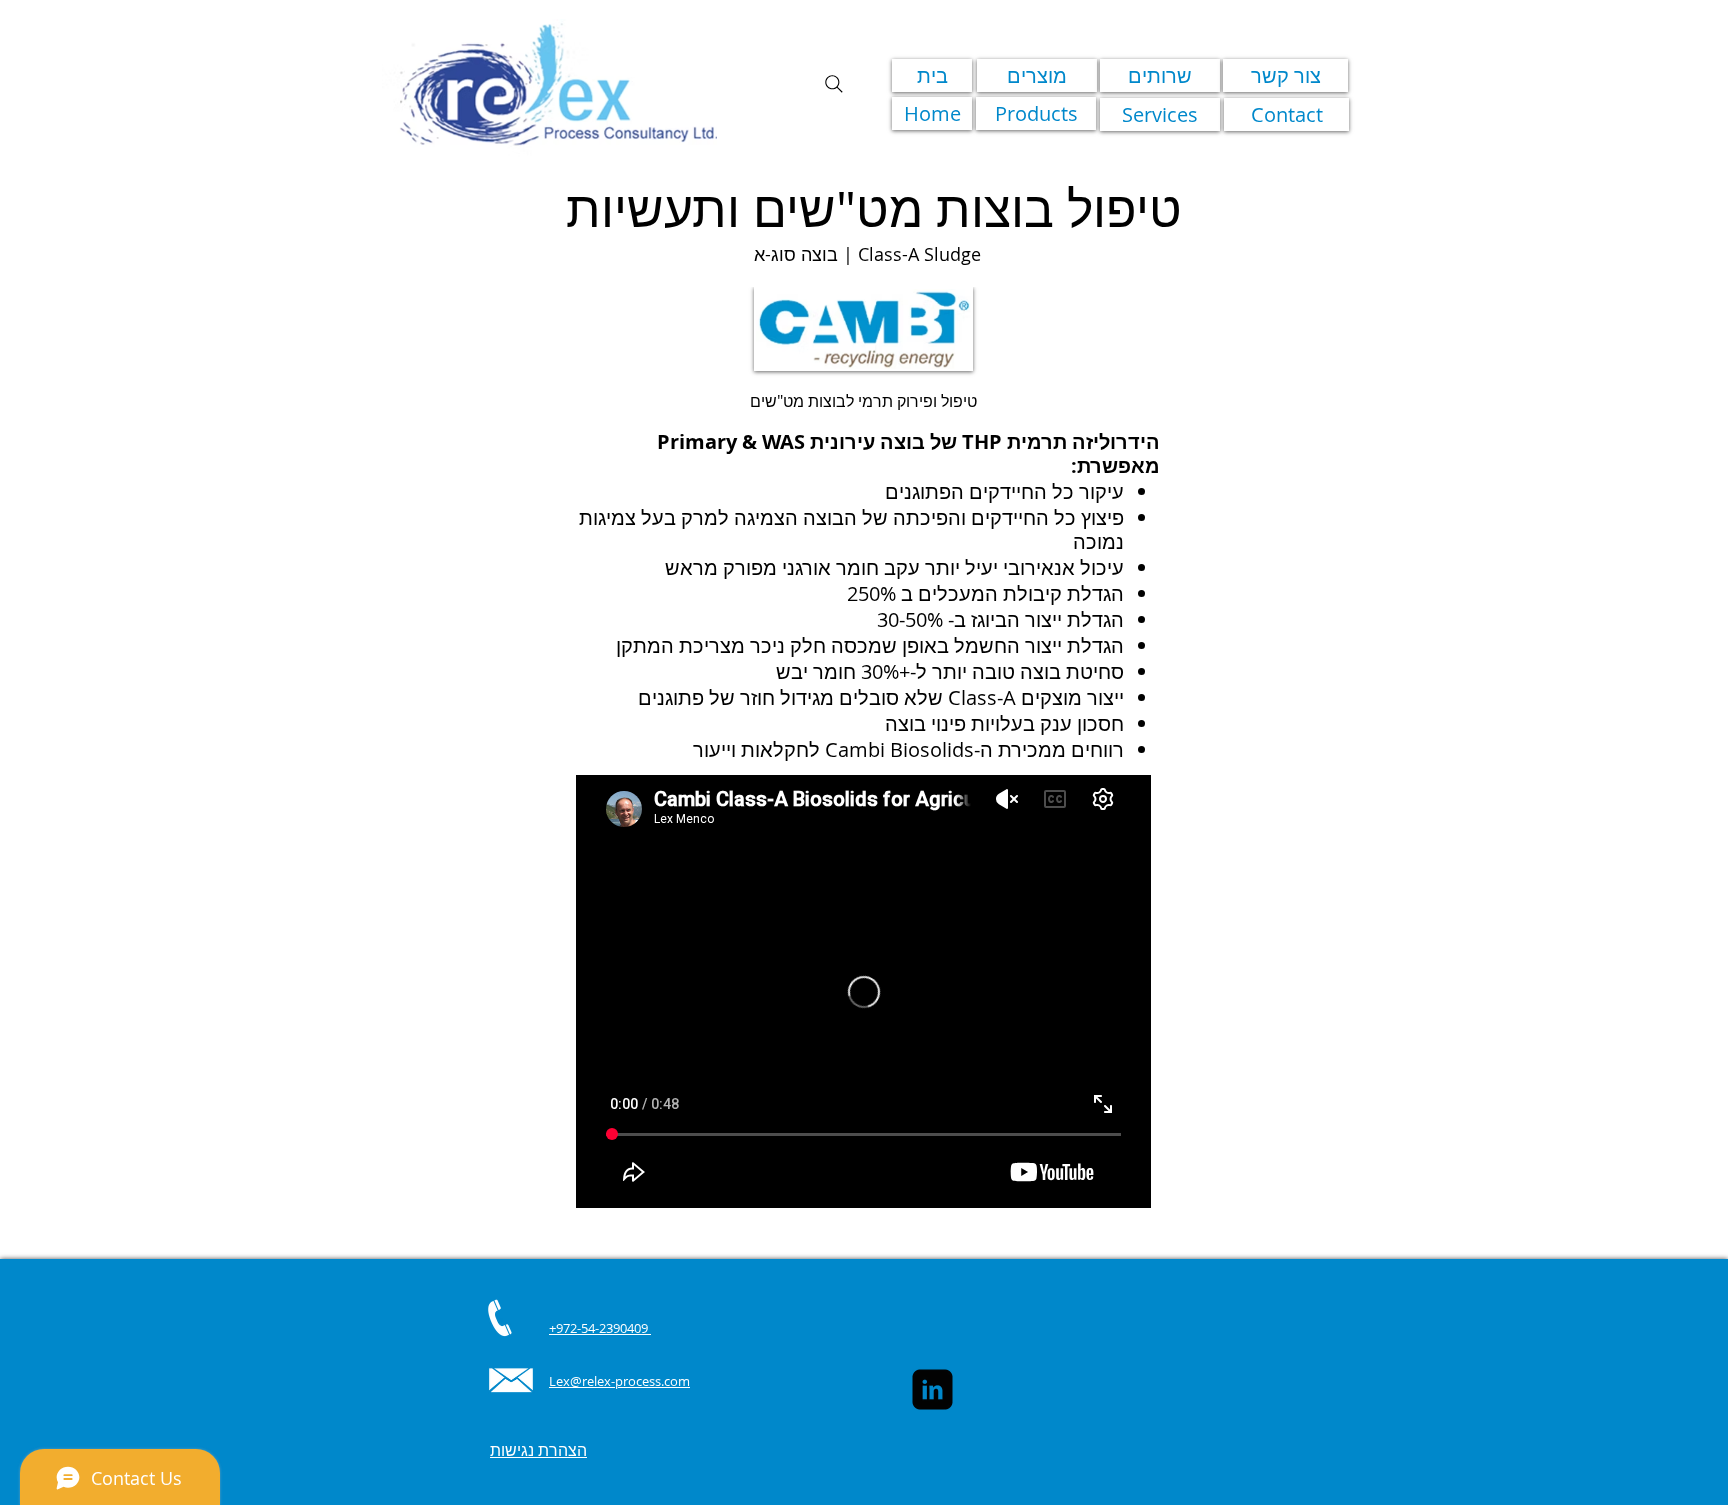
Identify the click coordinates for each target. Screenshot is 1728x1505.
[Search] (834, 84)
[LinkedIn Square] (932, 1389)
